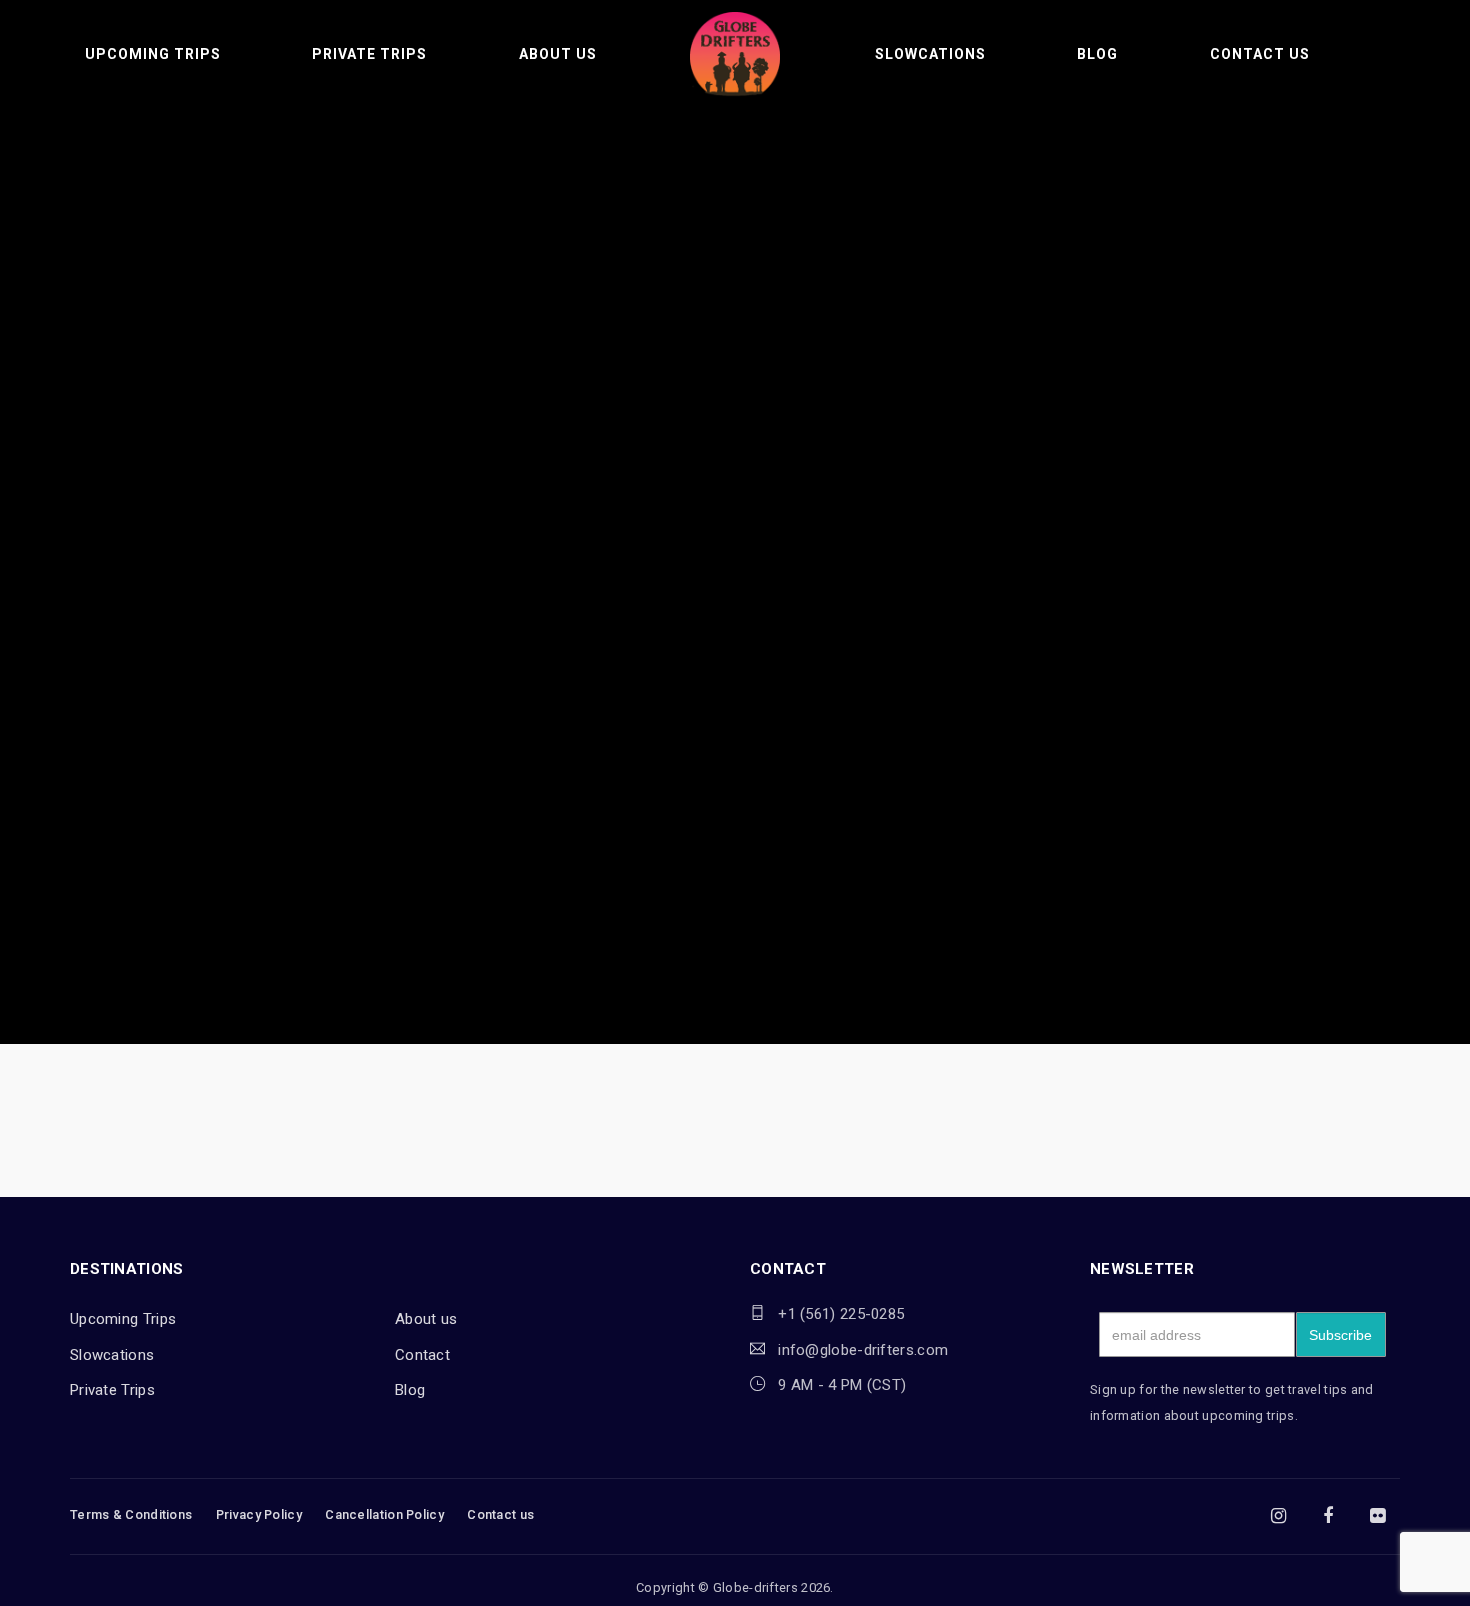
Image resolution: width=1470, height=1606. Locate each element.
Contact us (1260, 54)
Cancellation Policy (384, 1514)
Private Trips (369, 54)
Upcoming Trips (153, 54)
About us (558, 54)
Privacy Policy (259, 1514)
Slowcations (930, 54)
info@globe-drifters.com (863, 1350)
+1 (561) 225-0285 (841, 1314)
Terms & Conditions (131, 1514)
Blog (1097, 54)
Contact (422, 1355)
